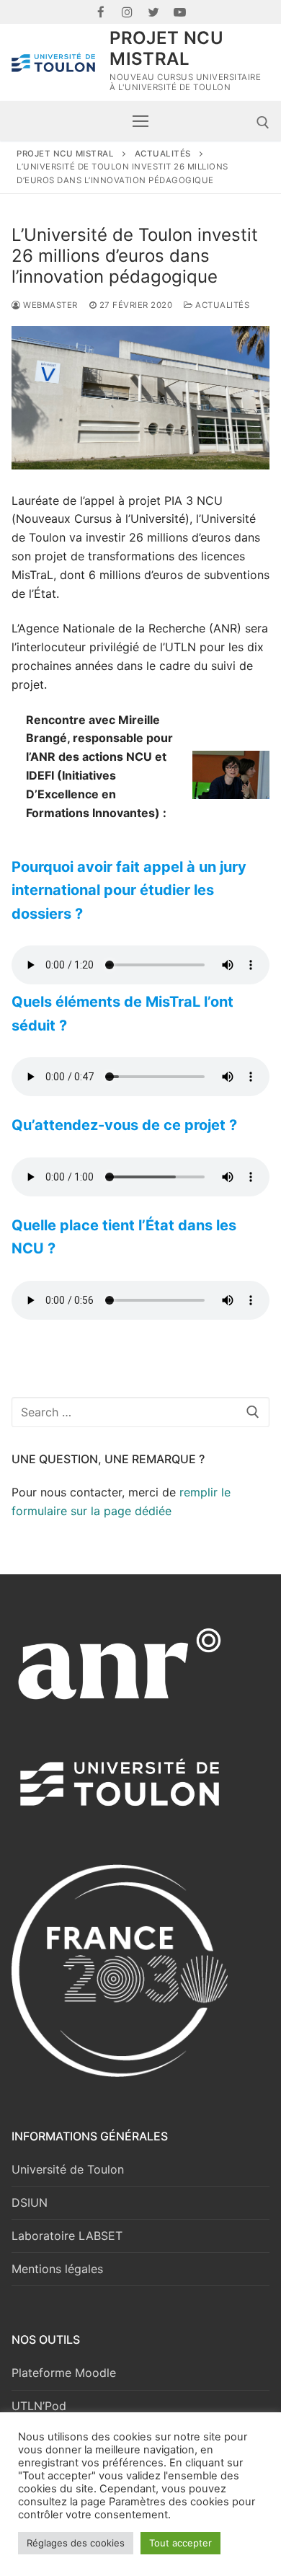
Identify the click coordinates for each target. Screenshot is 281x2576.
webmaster (49, 305)
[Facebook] (101, 12)
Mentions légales (57, 2269)
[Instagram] (127, 12)
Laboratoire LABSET (67, 2236)
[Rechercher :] (140, 1412)
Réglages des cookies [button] (76, 2543)
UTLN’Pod (39, 2406)
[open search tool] (263, 123)
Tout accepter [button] (180, 2543)
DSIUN (30, 2202)
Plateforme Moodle (64, 2373)
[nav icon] (140, 121)
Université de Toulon (68, 2169)
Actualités (221, 305)
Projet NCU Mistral (166, 48)
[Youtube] (180, 12)
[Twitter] (154, 12)
